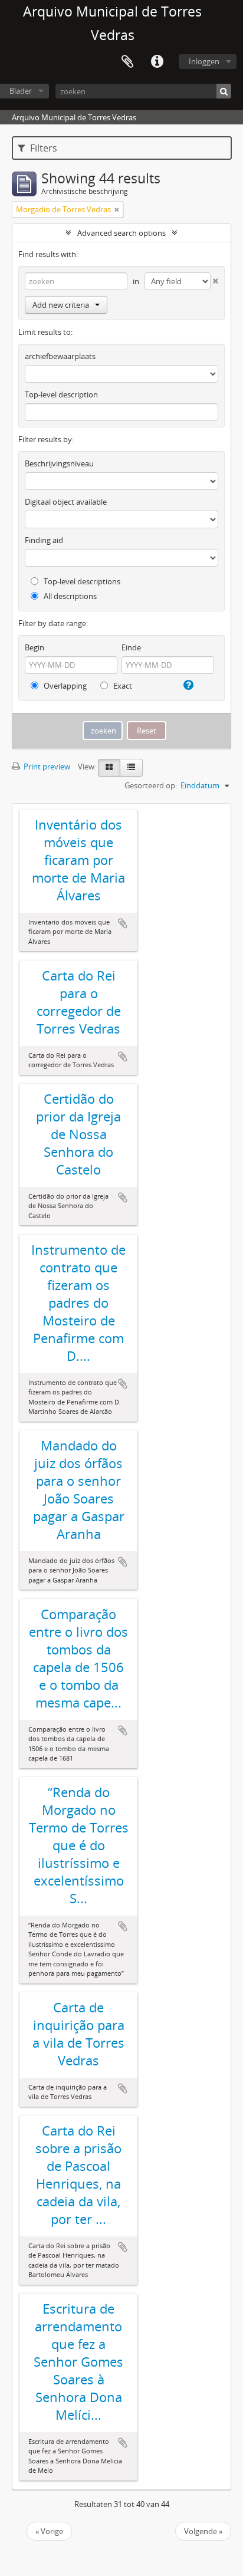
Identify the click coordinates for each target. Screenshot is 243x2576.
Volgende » (203, 2531)
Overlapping (64, 686)
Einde (131, 647)
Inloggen (204, 61)
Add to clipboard (123, 923)
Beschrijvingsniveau (59, 463)
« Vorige (49, 2531)
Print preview (46, 766)
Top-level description (61, 394)
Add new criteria (61, 305)
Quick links (157, 62)
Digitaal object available (66, 502)
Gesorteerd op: (151, 785)
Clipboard (127, 62)
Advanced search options (121, 233)
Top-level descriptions (81, 581)
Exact (122, 686)
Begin (35, 647)
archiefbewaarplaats (60, 356)
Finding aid (44, 540)
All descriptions (69, 596)
